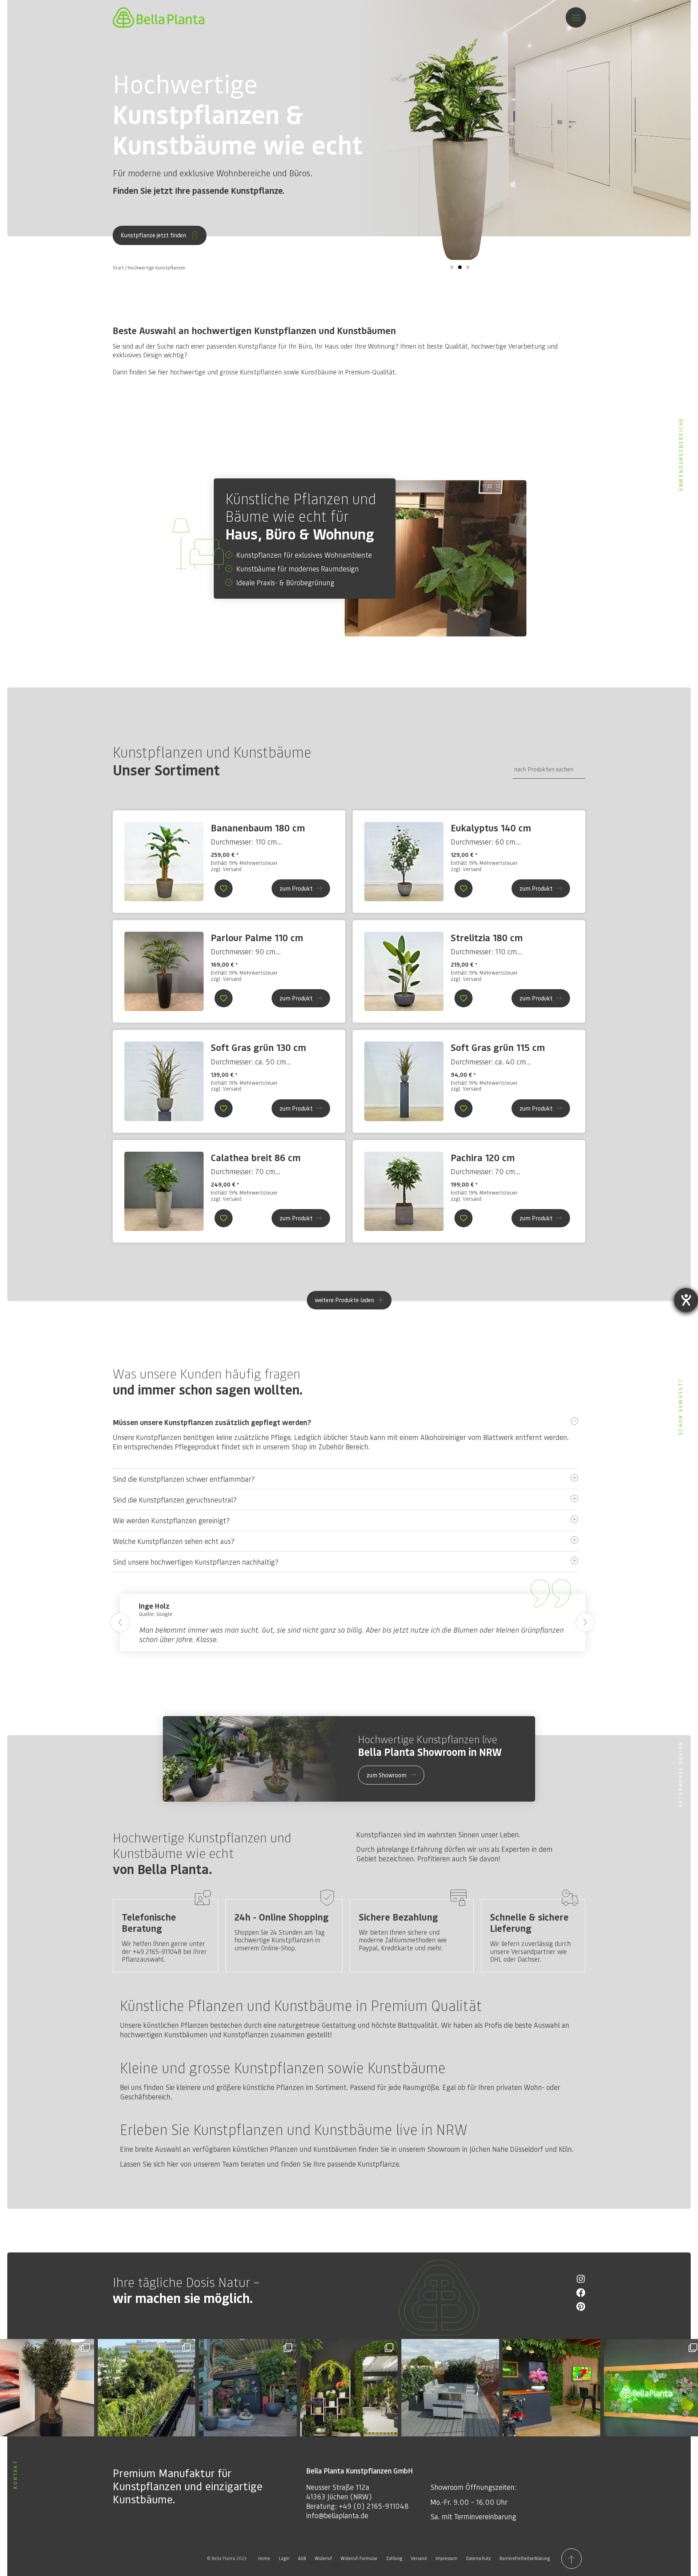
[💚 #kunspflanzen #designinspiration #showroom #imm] (349, 2388)
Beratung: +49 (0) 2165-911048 (357, 2506)
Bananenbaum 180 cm (258, 828)
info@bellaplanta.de (337, 2515)
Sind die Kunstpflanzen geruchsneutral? (175, 1500)
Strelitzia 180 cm (487, 937)
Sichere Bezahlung (398, 1917)
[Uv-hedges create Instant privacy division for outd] (450, 2388)
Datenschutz (478, 2558)
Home (264, 2558)
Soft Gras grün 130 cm (258, 1047)
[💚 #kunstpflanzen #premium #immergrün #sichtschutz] (147, 2388)
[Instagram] (581, 2279)
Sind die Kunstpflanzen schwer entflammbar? (184, 1479)
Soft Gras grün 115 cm (498, 1047)
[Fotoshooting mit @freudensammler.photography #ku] (552, 2388)
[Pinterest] (581, 2306)
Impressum (446, 2558)
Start (118, 268)
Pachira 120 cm (483, 1157)
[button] (452, 267)
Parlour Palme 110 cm (257, 937)
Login (284, 2558)
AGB (302, 2558)
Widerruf (323, 2558)
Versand (232, 869)
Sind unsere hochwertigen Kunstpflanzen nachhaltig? (196, 1562)
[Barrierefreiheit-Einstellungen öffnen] (686, 1300)
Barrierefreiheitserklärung (525, 2558)
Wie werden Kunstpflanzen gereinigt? (171, 1520)
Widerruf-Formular (359, 2558)
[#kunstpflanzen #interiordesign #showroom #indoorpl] (248, 2388)
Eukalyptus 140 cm (491, 828)
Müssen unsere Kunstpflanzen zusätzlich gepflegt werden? (212, 1422)
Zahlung (394, 2558)
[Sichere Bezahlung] (458, 1898)
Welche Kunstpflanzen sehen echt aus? (174, 1541)
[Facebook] (581, 2293)
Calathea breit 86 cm (256, 1157)
